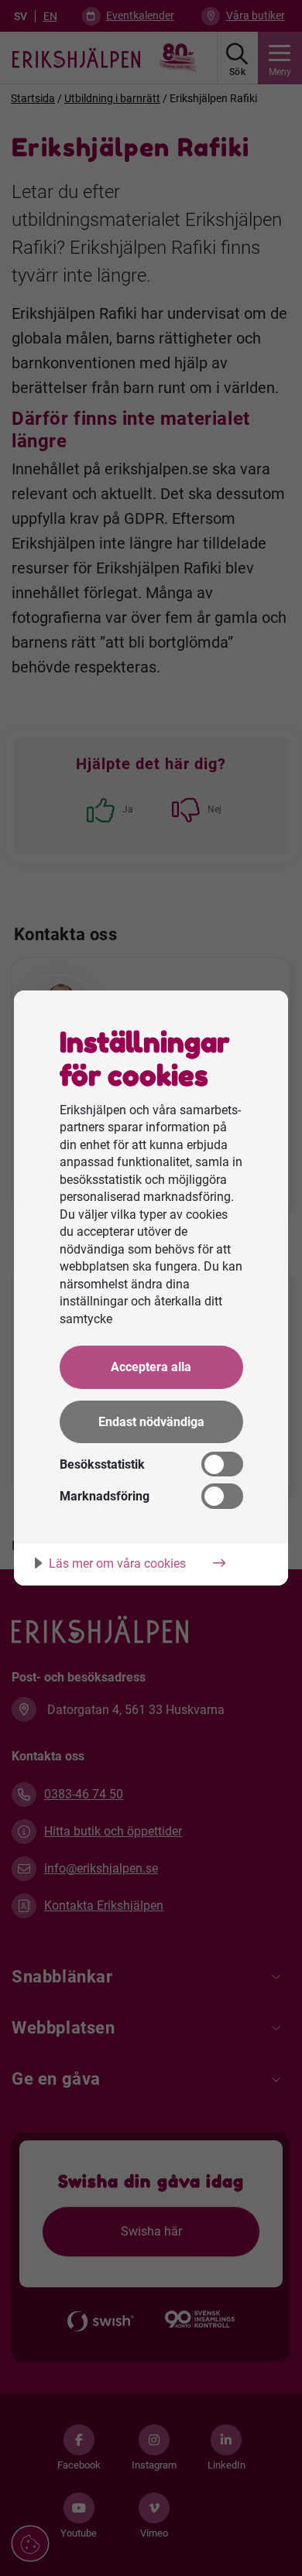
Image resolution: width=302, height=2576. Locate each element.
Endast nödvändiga (151, 1422)
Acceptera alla (151, 1367)
